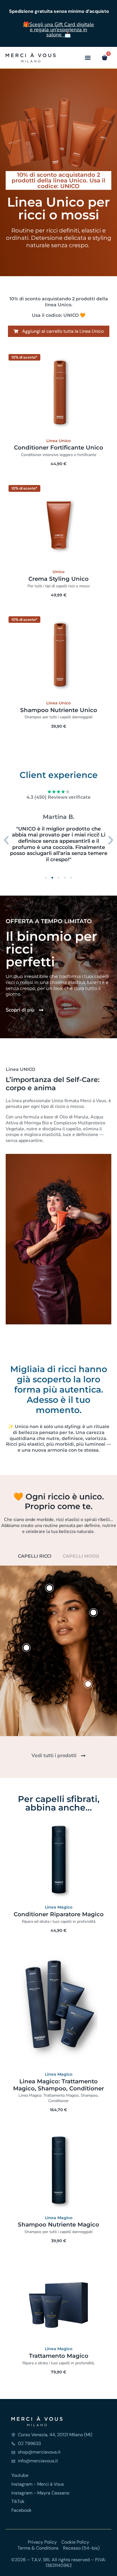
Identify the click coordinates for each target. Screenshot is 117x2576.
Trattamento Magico (59, 2356)
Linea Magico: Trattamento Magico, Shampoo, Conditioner (58, 2085)
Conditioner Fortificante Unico (58, 448)
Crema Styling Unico (58, 579)
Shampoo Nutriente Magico (58, 2225)
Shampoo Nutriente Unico (59, 710)
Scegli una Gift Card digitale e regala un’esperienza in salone (62, 30)
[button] (88, 58)
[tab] (35, 1556)
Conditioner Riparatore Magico (59, 1914)
